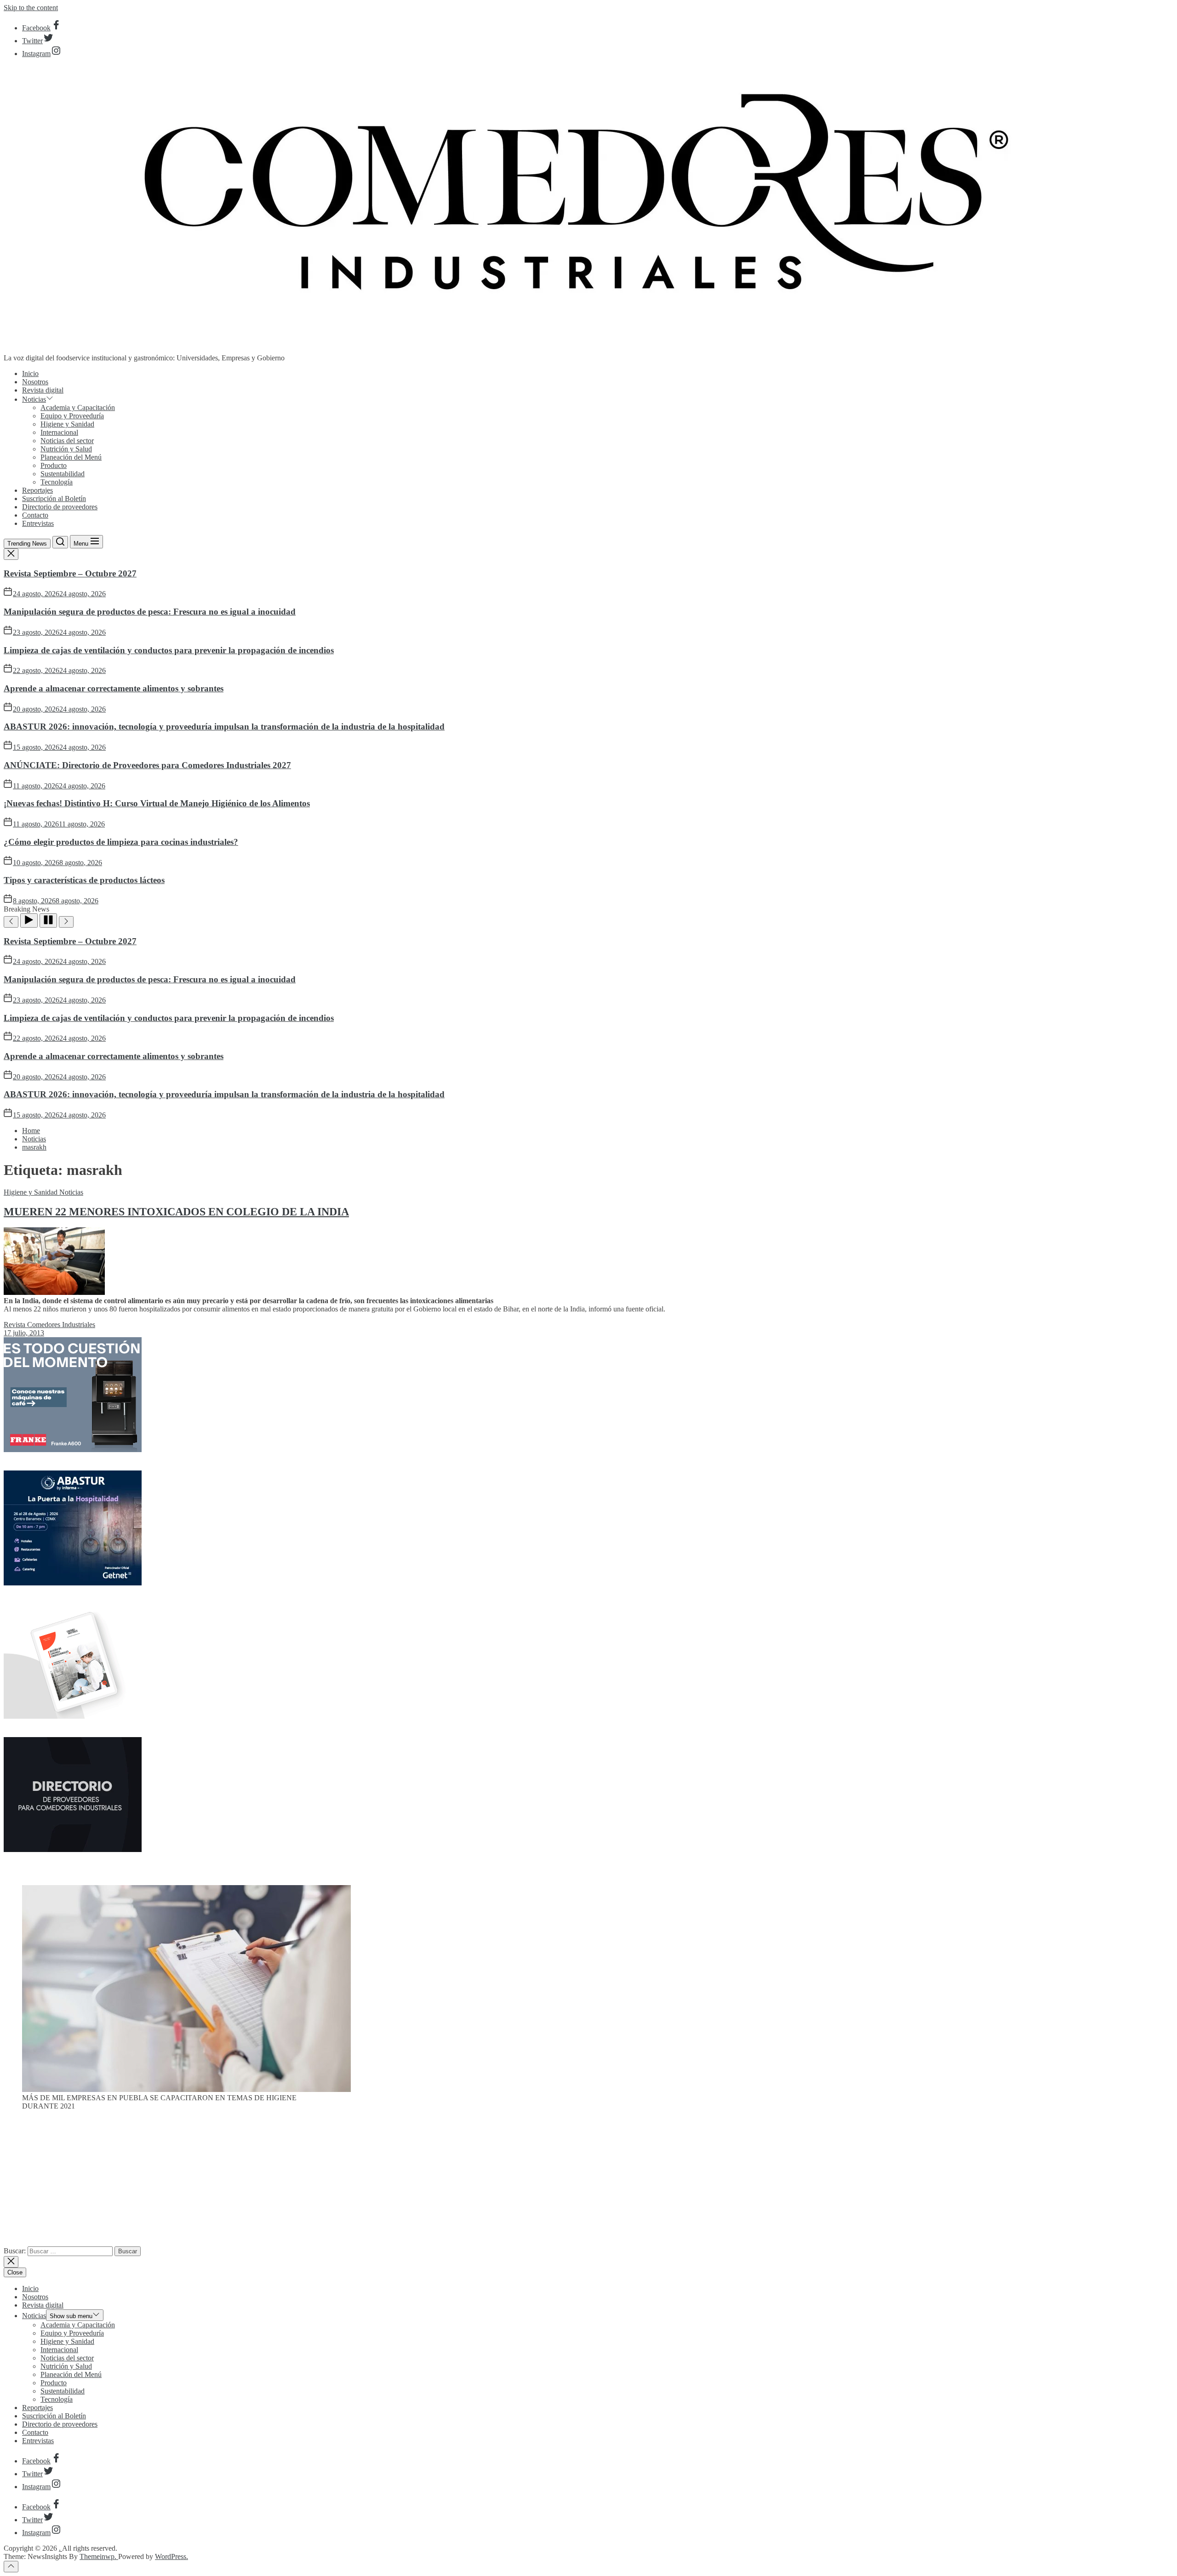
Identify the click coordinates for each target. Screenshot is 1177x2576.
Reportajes (37, 490)
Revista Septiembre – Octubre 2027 (70, 573)
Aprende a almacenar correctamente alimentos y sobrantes (114, 688)
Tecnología (57, 482)
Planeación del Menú (71, 457)
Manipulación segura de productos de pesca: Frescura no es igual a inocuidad (150, 612)
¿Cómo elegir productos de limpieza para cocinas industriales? (121, 842)
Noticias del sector (67, 441)
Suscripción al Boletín (54, 499)
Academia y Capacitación (78, 407)
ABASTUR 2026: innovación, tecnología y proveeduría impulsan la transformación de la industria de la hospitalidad (224, 727)
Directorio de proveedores (60, 507)
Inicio (30, 373)
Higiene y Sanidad (67, 424)
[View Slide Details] (186, 2089)
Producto (54, 465)
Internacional (59, 432)
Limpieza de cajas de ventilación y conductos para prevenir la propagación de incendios (169, 650)
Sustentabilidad (63, 474)
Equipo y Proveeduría (72, 416)
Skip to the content (31, 8)
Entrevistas (38, 523)
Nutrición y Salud (66, 449)
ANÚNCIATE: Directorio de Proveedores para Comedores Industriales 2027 (147, 765)
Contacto (35, 515)
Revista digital (43, 390)
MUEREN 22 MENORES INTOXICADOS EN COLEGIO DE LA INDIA (176, 1212)
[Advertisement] (588, 2182)
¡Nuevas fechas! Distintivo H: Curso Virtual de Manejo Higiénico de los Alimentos (157, 803)
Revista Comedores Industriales (49, 1325)
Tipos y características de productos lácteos (84, 880)
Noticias (34, 399)
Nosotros (35, 382)
